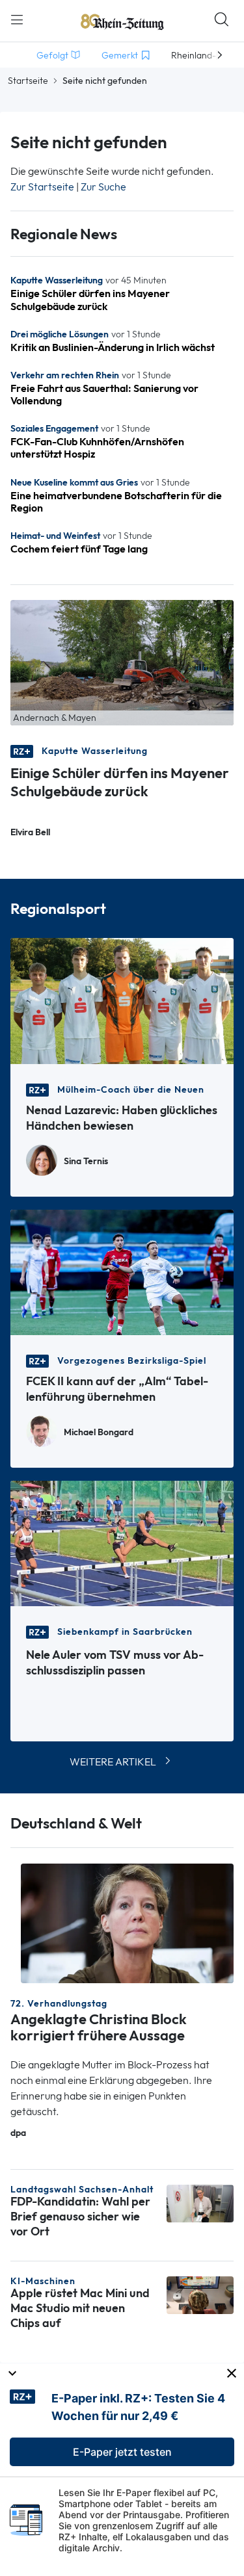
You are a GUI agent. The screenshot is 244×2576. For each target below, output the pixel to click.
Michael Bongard (99, 1432)
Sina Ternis (86, 1161)
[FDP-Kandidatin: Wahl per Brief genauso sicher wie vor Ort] (200, 2203)
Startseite (28, 81)
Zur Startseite (42, 187)
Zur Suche (103, 187)
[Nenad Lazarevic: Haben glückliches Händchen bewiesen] (122, 1000)
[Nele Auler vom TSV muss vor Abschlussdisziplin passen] (122, 1542)
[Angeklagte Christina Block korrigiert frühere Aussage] (127, 1922)
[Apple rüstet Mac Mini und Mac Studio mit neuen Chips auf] (200, 2294)
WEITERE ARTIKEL (113, 1762)
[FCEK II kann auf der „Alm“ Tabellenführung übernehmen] (122, 1271)
